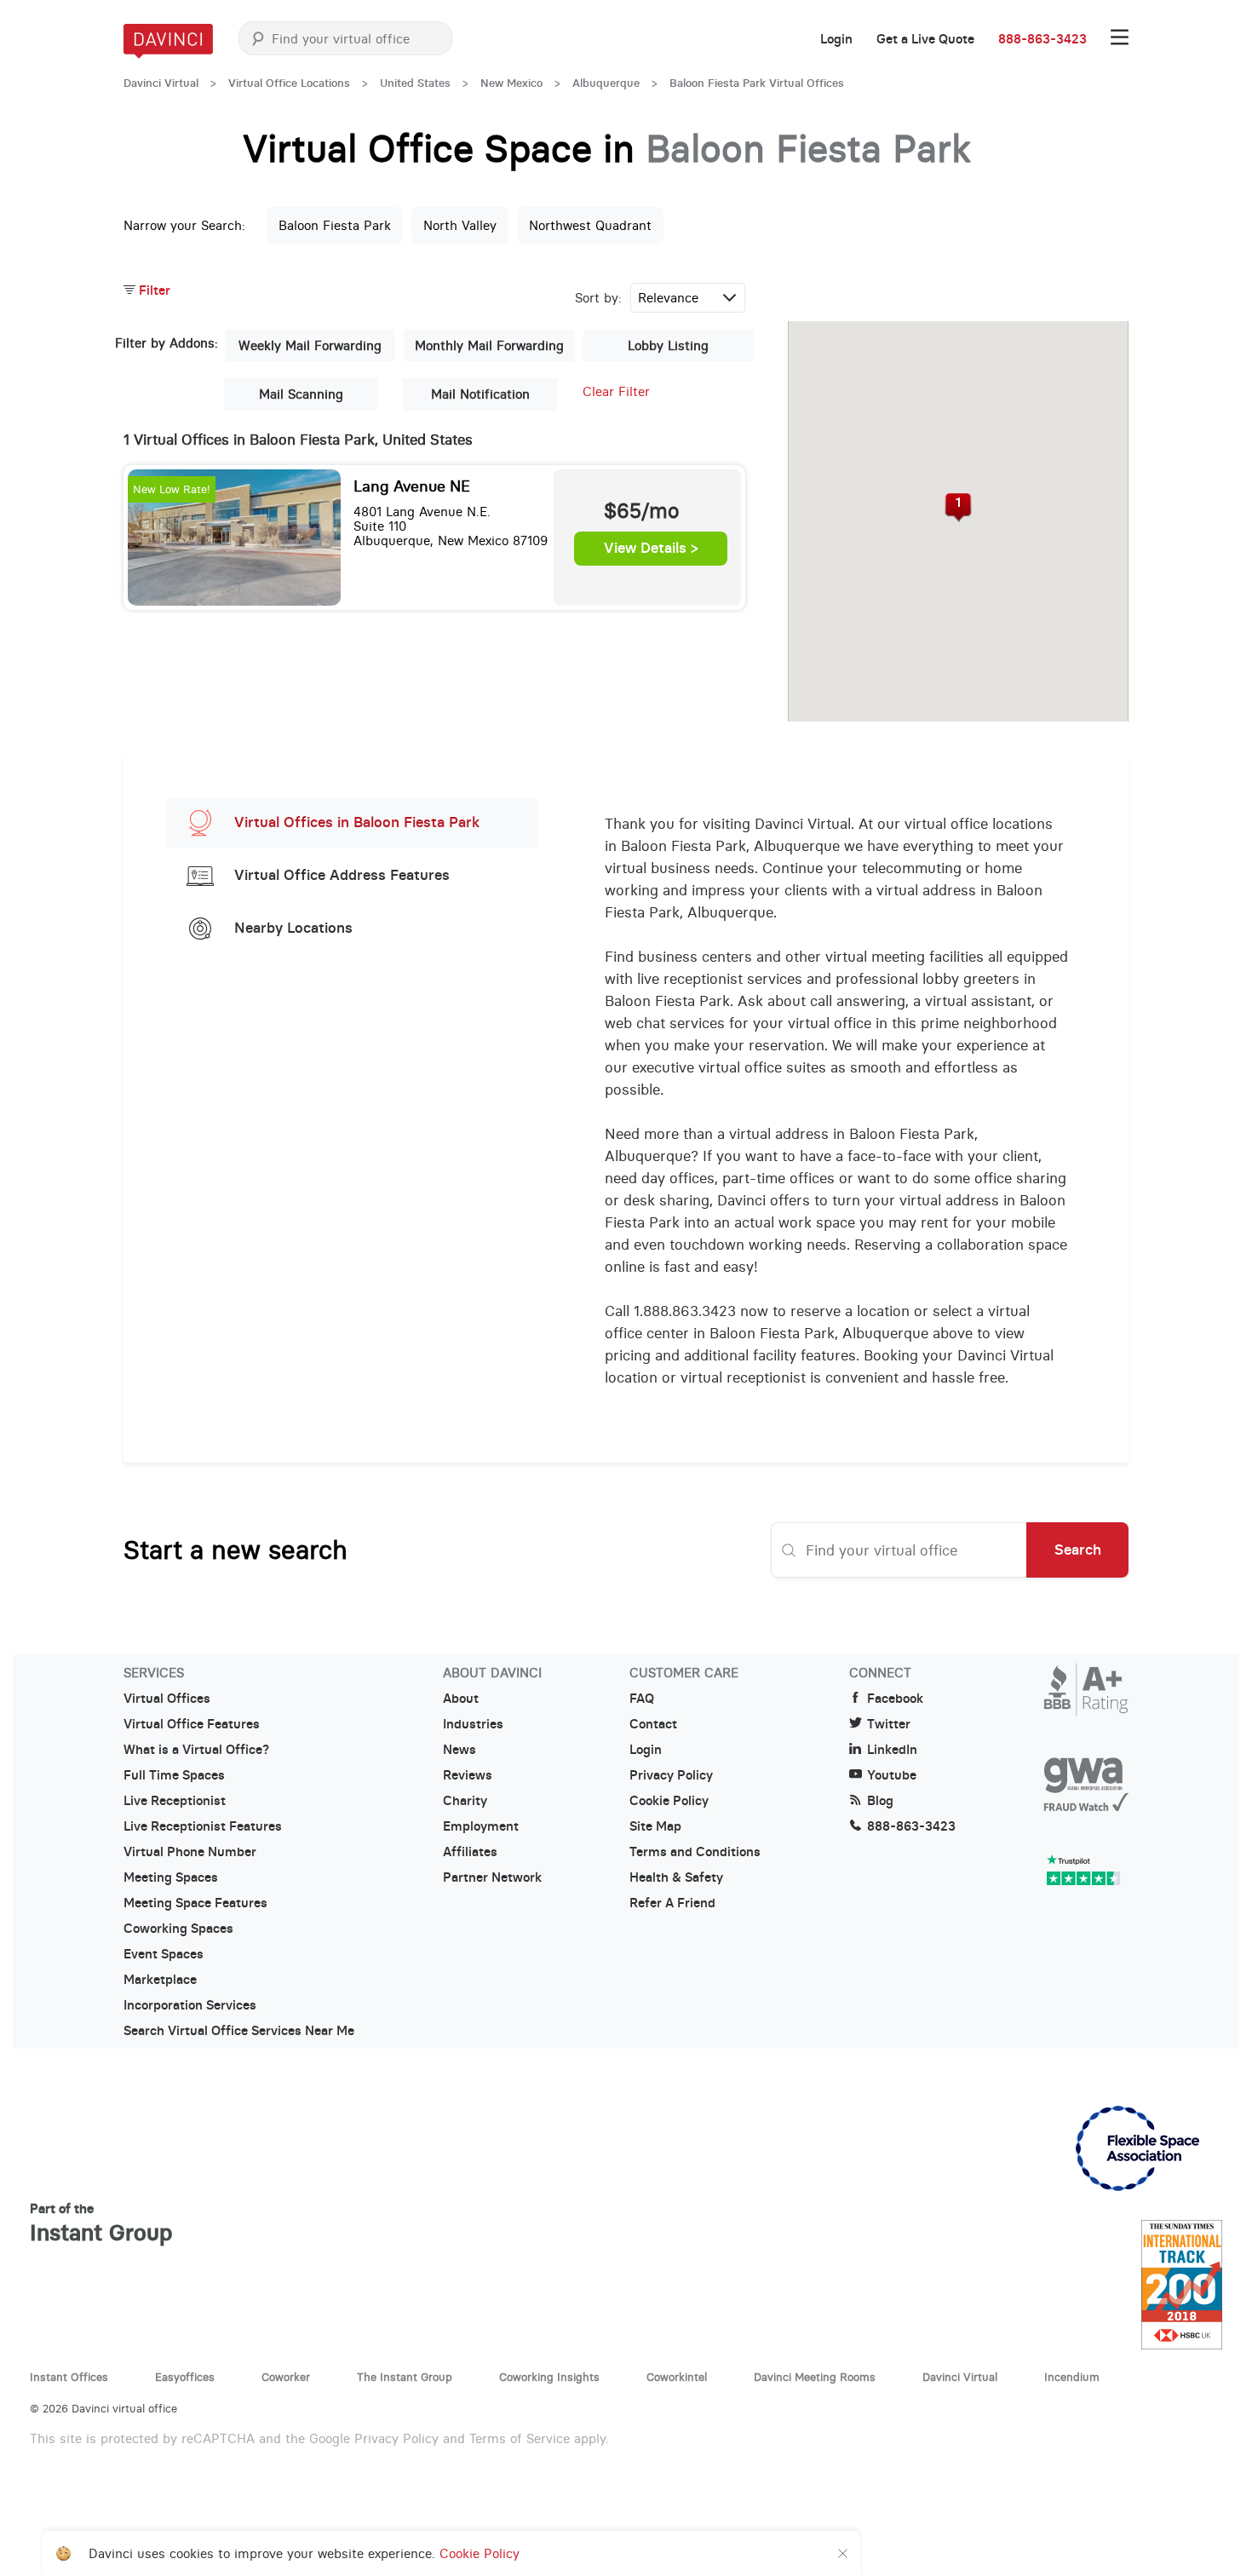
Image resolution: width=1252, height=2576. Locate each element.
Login (836, 39)
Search (1078, 1550)
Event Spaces (164, 1954)
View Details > (651, 549)
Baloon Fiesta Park (335, 225)
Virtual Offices (167, 1699)
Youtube (892, 1775)
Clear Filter (616, 391)
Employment (481, 1826)
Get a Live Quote (925, 39)
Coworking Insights (549, 2377)
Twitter (889, 1724)
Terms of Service (520, 2438)
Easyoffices (185, 2377)
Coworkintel (677, 2377)
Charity (465, 1801)
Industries (473, 1724)
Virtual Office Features (192, 1724)
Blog (880, 1801)
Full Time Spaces (174, 1775)
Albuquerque (606, 83)
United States (415, 83)
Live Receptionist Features (203, 1826)
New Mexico (511, 83)
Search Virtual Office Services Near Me (239, 2031)
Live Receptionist (175, 1801)
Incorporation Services (190, 2005)
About (461, 1699)
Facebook (895, 1699)
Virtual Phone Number (190, 1852)
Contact (653, 1724)
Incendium (1072, 2377)
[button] (959, 508)
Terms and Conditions (695, 1852)
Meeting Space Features (195, 1903)
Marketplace (160, 1980)
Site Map (655, 1826)
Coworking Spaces (178, 1929)
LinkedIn (892, 1750)
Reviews (468, 1775)
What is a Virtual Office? (196, 1750)
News (459, 1750)
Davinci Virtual (161, 83)
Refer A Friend (672, 1903)
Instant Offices (69, 2377)
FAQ (642, 1699)
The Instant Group (405, 2377)
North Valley (460, 225)
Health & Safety (676, 1877)
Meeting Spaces (171, 1877)
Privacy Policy (671, 1775)
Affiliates (470, 1852)
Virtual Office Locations (289, 83)
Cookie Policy (669, 1801)
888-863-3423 (1042, 39)
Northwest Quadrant (590, 225)
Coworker (286, 2377)
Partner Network (492, 1877)
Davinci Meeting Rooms (815, 2377)
